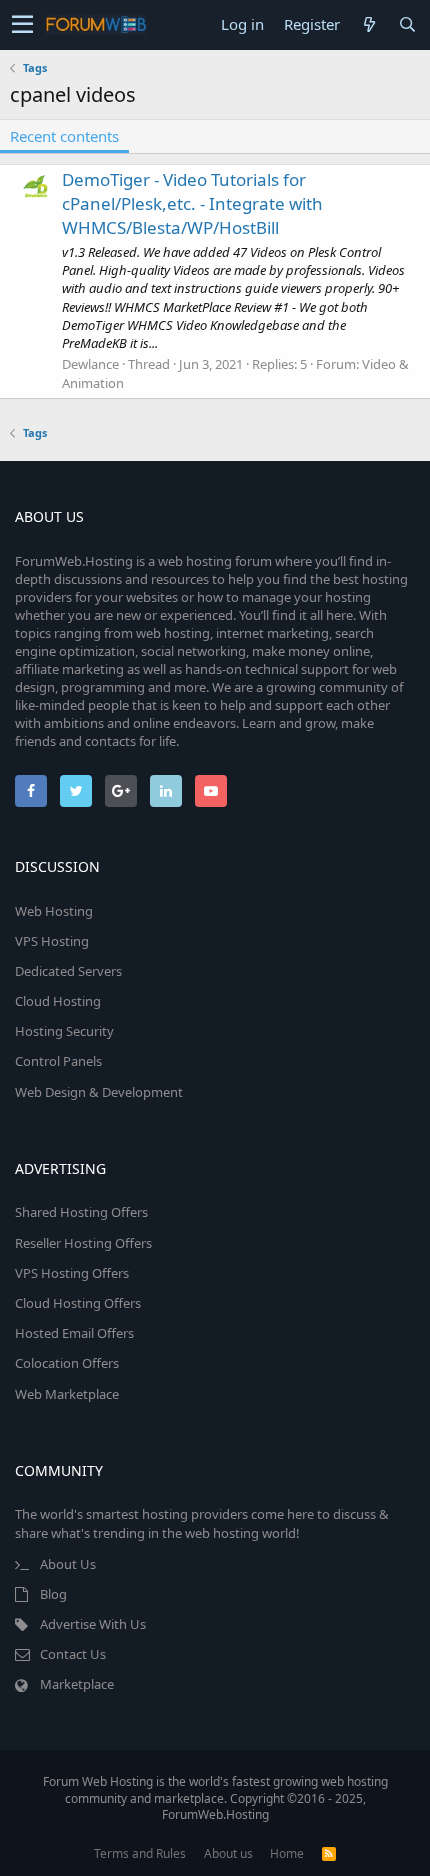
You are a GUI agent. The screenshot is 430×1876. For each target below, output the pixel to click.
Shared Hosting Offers (81, 1212)
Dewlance (90, 364)
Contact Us (73, 1654)
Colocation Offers (67, 1363)
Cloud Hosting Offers (78, 1303)
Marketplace (77, 1684)
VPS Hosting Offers (72, 1273)
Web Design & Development (99, 1092)
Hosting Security (64, 1031)
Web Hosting (54, 911)
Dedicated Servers (68, 971)
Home (287, 1853)
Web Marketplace (67, 1394)
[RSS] (329, 1853)
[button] (22, 25)
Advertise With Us (93, 1624)
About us (228, 1853)
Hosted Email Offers (74, 1333)
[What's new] (369, 24)
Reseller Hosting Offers (83, 1243)
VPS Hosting (52, 941)
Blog (53, 1594)
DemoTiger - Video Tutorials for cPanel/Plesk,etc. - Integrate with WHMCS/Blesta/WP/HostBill (192, 203)
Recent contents (64, 136)
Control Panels (58, 1061)
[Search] (407, 24)
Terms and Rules (140, 1853)
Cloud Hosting (58, 1001)
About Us (68, 1564)
